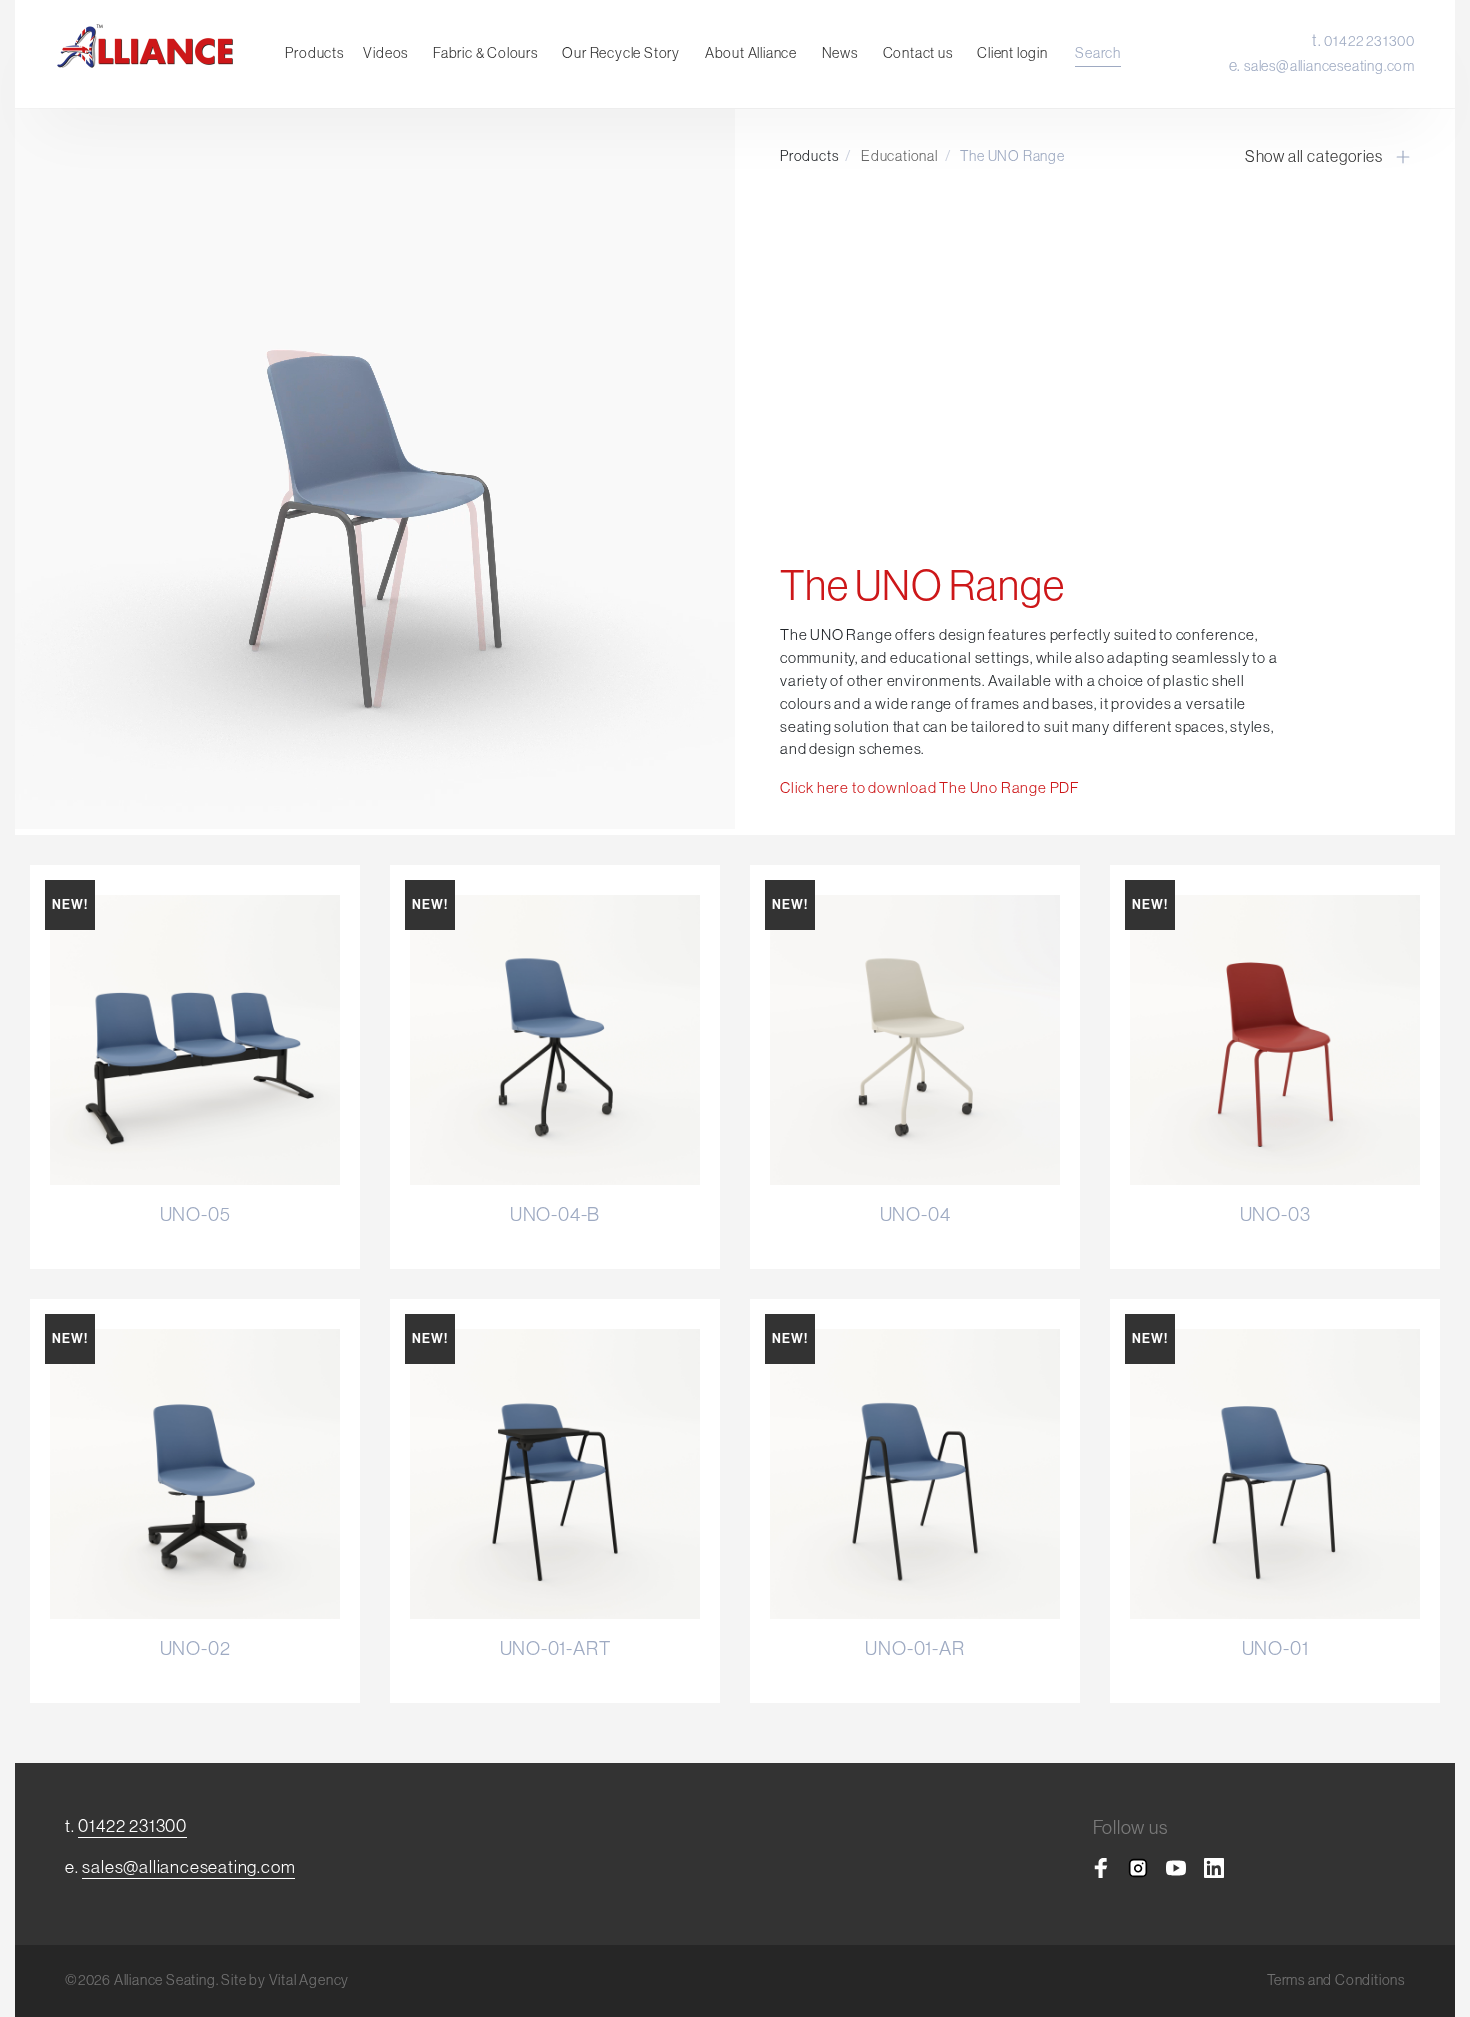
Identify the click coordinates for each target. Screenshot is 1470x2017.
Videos (385, 53)
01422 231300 (1369, 41)
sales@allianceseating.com (1329, 66)
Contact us (918, 53)
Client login (1012, 53)
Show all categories (1314, 156)
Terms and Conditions (1336, 1980)
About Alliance (751, 53)
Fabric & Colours (485, 53)
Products (314, 53)
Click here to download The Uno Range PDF (929, 787)
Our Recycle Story (621, 53)
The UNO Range (1012, 156)
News (840, 53)
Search (1098, 53)
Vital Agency (309, 1980)
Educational (899, 156)
